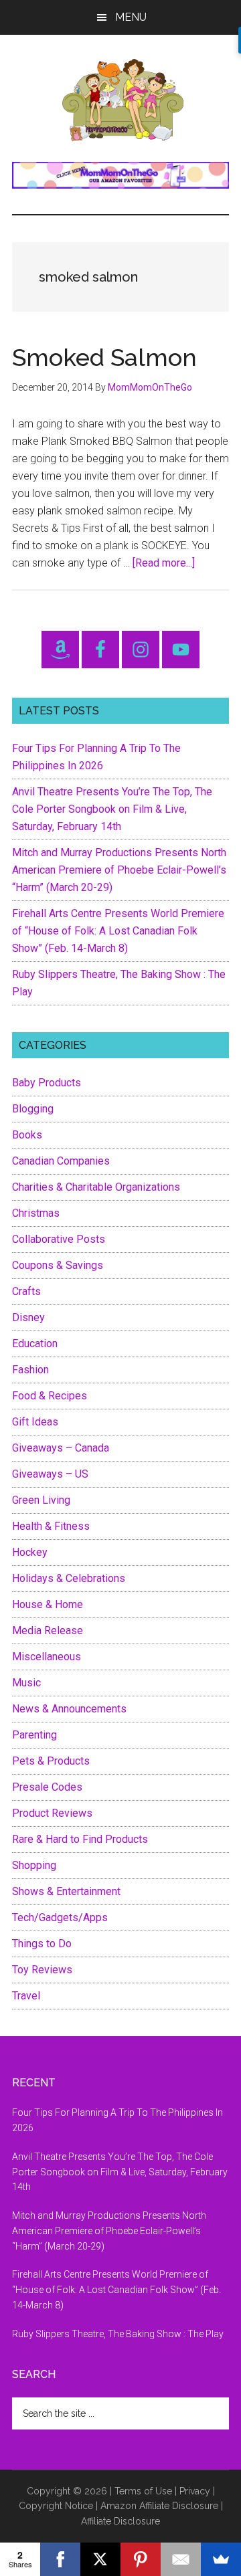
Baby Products (47, 1083)
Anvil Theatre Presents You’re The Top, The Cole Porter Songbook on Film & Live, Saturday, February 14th (112, 809)
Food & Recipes (50, 1396)
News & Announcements (69, 1709)
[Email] (181, 2559)
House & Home (48, 1604)
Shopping (34, 1865)
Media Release (48, 1630)
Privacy (195, 2491)
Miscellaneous (47, 1657)
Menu (131, 17)
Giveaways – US (50, 1474)
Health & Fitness (51, 1526)
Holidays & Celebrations (69, 1578)
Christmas (36, 1213)
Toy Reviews (42, 1970)
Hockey (30, 1552)
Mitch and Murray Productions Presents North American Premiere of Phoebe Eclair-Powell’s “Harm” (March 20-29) (119, 870)
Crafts (26, 1291)
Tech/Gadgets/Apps (60, 1917)
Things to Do (42, 1944)
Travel (26, 1996)
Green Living (41, 1500)
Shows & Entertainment (66, 1891)
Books (27, 1135)
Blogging (33, 1109)
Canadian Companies (61, 1161)
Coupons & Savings (58, 1265)
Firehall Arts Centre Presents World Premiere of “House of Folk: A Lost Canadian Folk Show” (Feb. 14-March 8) (118, 931)
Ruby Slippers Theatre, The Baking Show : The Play (118, 2334)
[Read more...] (164, 563)
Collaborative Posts (59, 1239)
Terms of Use (143, 2491)
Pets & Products (51, 1761)
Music (26, 1683)
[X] (100, 2559)
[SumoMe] (221, 2559)
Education (35, 1344)
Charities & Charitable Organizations (96, 1187)
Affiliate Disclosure (120, 2521)
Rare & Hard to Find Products (80, 1839)
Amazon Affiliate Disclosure (159, 2506)
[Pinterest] (141, 2559)
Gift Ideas (35, 1422)
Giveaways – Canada (61, 1448)
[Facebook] (60, 2559)
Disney (28, 1317)
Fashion (30, 1370)
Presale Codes (47, 1787)
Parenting (34, 1735)
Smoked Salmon (104, 357)
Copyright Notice (56, 2506)
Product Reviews (52, 1813)
